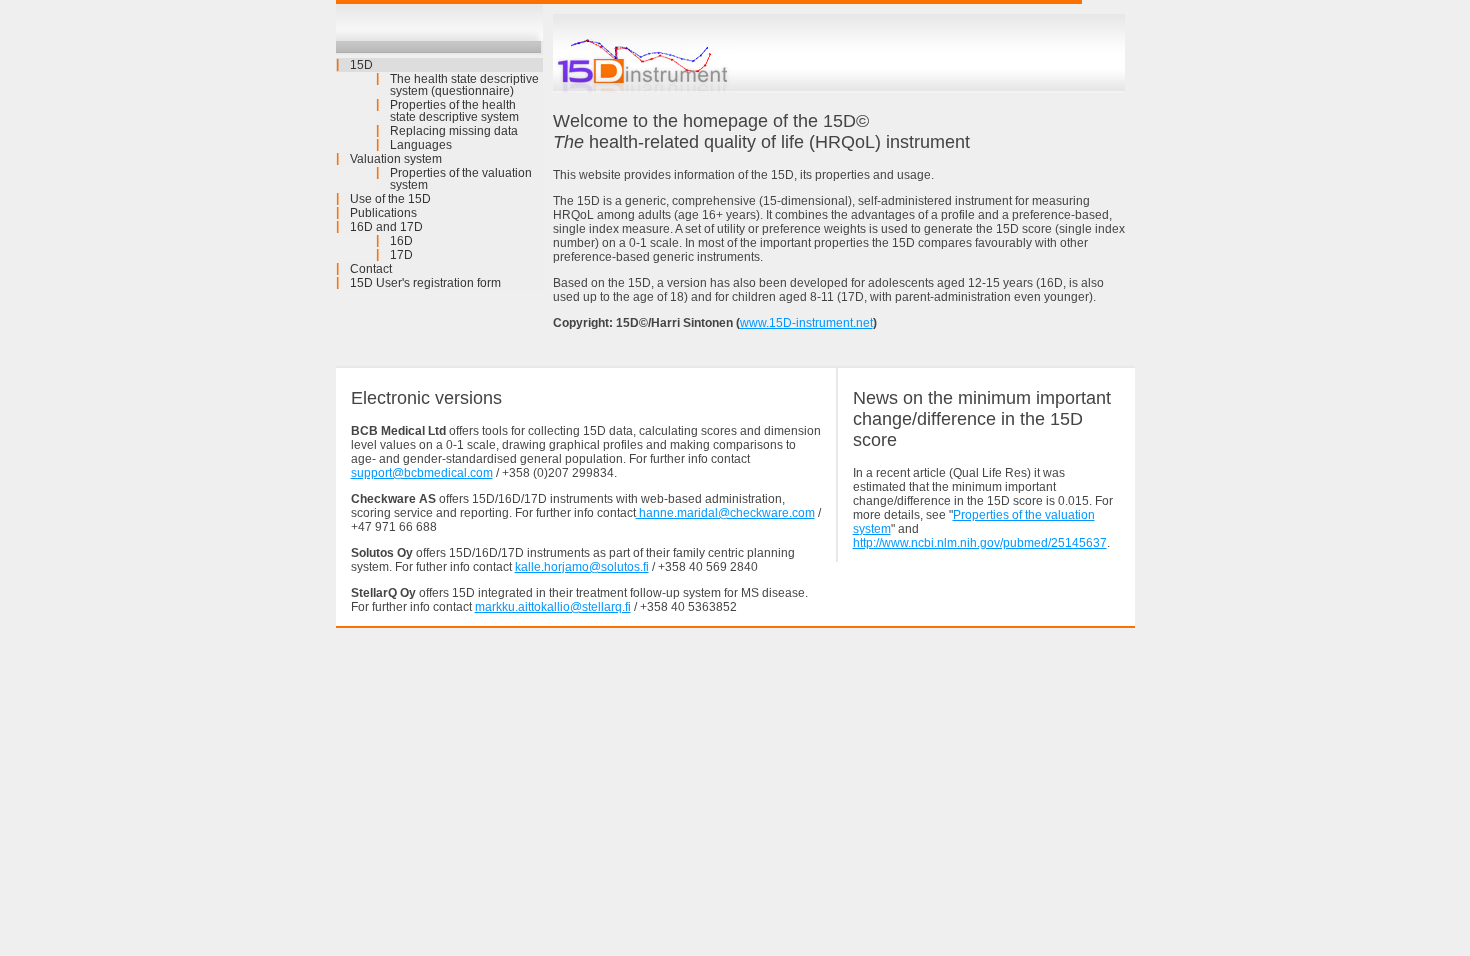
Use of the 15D (390, 199)
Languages (421, 145)
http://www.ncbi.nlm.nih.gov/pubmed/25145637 (980, 543)
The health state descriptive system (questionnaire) (464, 85)
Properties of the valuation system (461, 179)
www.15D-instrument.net (806, 323)
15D (361, 65)
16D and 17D (386, 227)
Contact (371, 269)
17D (401, 255)
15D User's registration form (425, 283)
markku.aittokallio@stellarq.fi (553, 607)
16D (401, 241)
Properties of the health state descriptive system (454, 111)
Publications (383, 213)
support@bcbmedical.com (422, 473)
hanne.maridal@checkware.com (725, 513)
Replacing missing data (454, 131)
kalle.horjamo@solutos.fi (582, 567)
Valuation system (396, 159)
